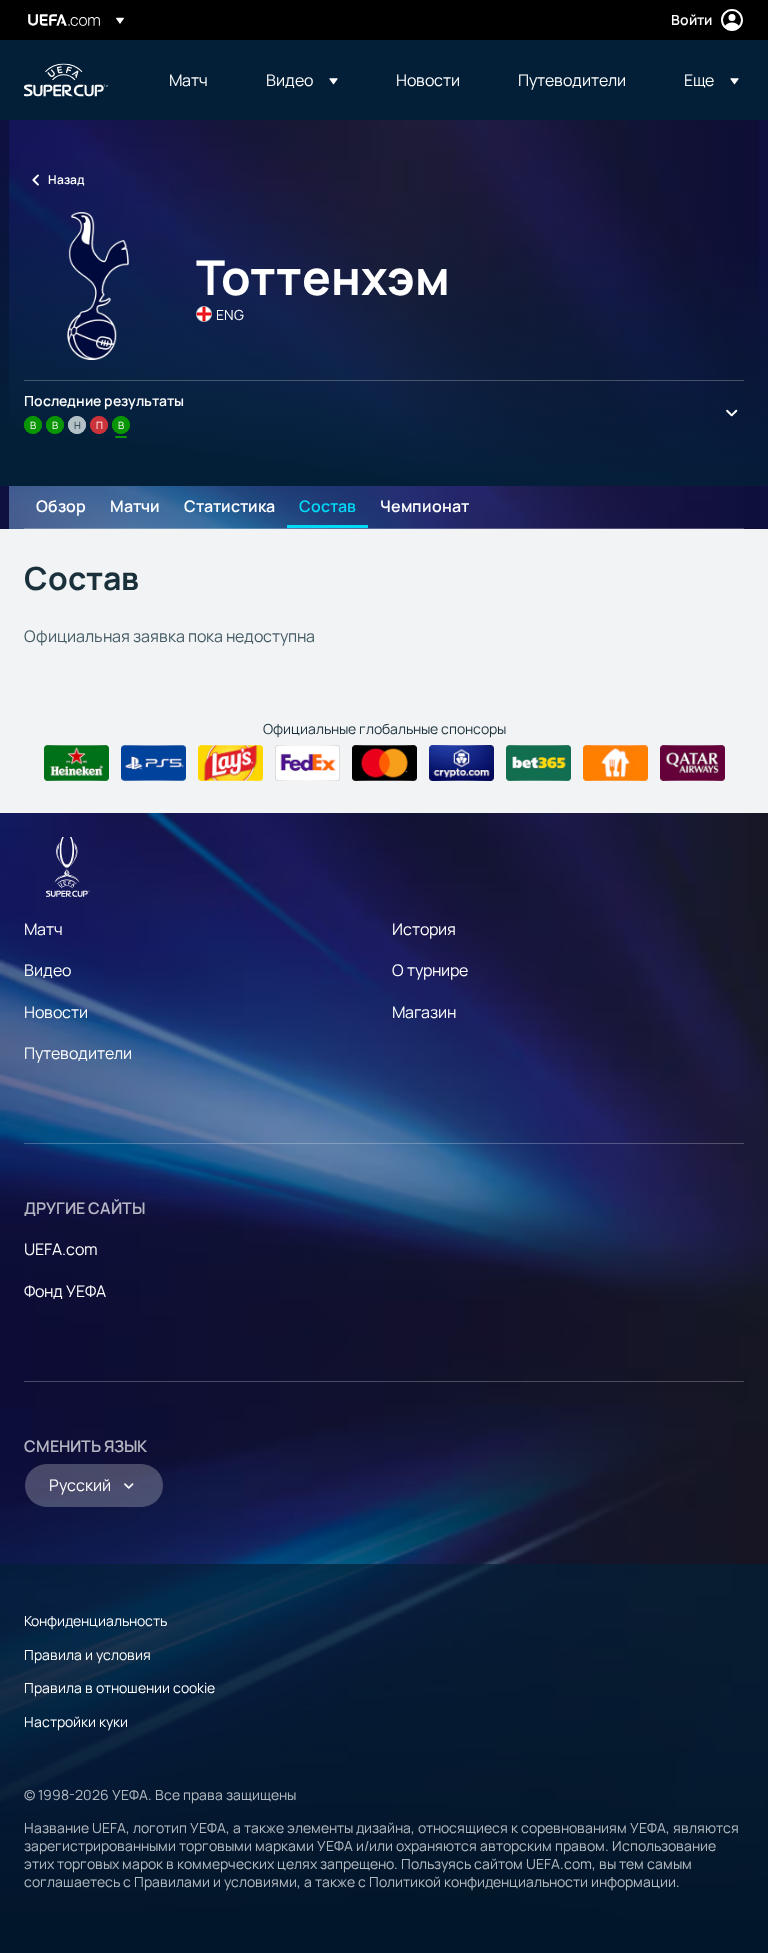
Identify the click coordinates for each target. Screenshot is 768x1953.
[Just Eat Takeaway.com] (615, 763)
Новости (56, 1012)
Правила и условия (87, 1654)
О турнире (430, 970)
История (424, 929)
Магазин (424, 1012)
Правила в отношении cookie (119, 1687)
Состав (327, 507)
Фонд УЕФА (65, 1291)
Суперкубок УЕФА (66, 80)
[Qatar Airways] (692, 763)
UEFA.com (61, 1249)
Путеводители (78, 1053)
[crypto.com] (461, 763)
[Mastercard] (384, 763)
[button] (302, 80)
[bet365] (538, 763)
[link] (188, 80)
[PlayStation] (153, 763)
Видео (47, 970)
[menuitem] (192, 80)
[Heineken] (76, 763)
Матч (43, 929)
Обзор (61, 507)
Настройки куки (76, 1721)
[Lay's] (230, 763)
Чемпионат (424, 507)
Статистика (229, 507)
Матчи (135, 507)
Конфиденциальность (95, 1620)
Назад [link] (66, 179)
